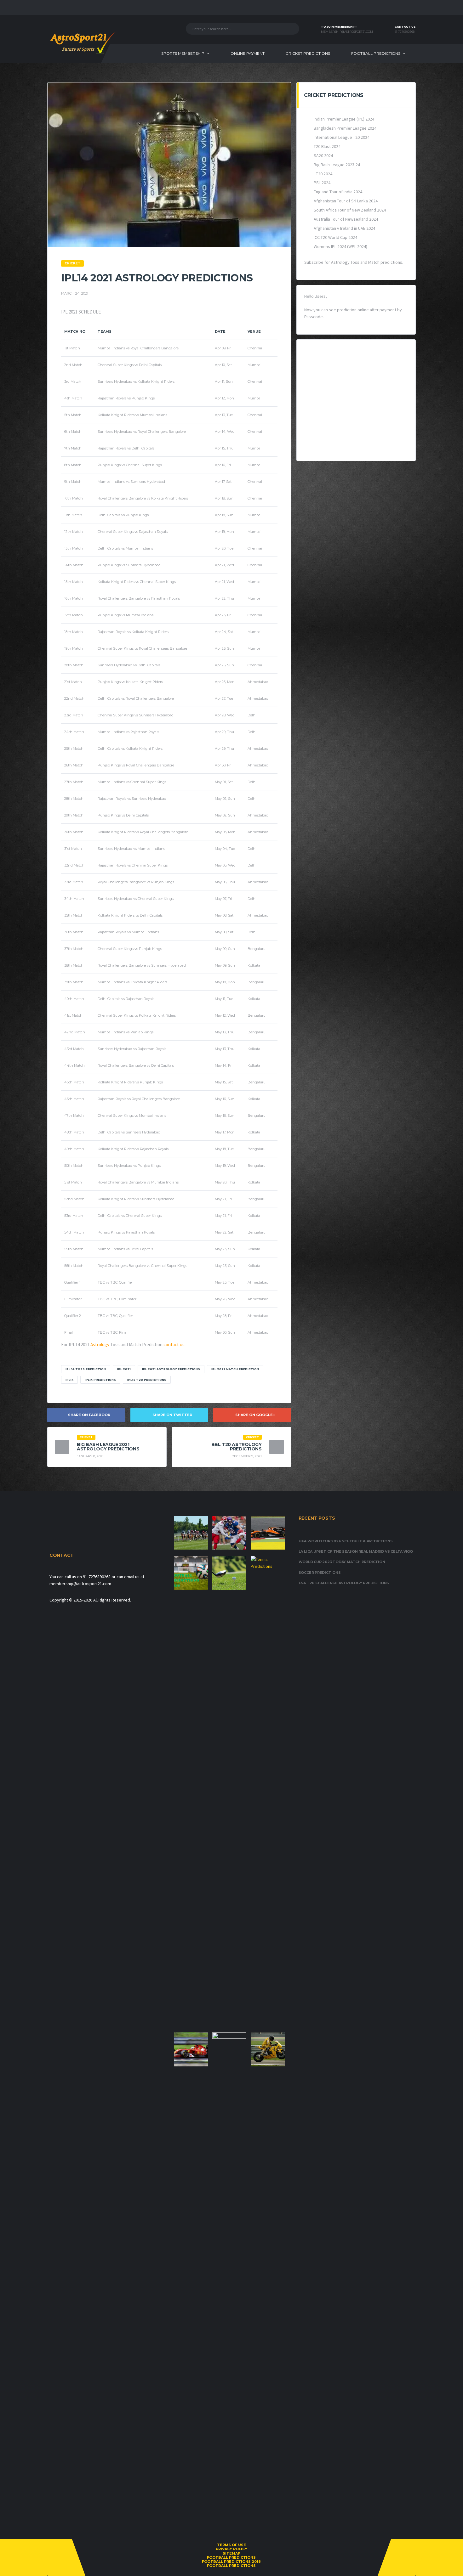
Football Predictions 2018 (231, 2562)
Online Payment (248, 53)
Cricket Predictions (308, 53)
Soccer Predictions (320, 1573)
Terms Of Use (231, 2545)
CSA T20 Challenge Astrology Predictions (344, 1583)
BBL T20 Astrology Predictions (237, 1447)
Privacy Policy (231, 2549)
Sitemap (231, 2553)
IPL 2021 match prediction (235, 1369)
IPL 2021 (124, 1369)
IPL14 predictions (100, 1380)
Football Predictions (376, 53)
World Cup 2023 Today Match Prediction (342, 1562)
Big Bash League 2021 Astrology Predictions (108, 1447)
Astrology (100, 1344)
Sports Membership (183, 53)
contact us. (174, 1344)
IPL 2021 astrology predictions (171, 1369)
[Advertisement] (356, 400)
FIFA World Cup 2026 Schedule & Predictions (346, 1541)
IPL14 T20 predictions (147, 1380)
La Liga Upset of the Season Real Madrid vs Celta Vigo (356, 1551)
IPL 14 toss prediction (86, 1369)
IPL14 (69, 1380)
